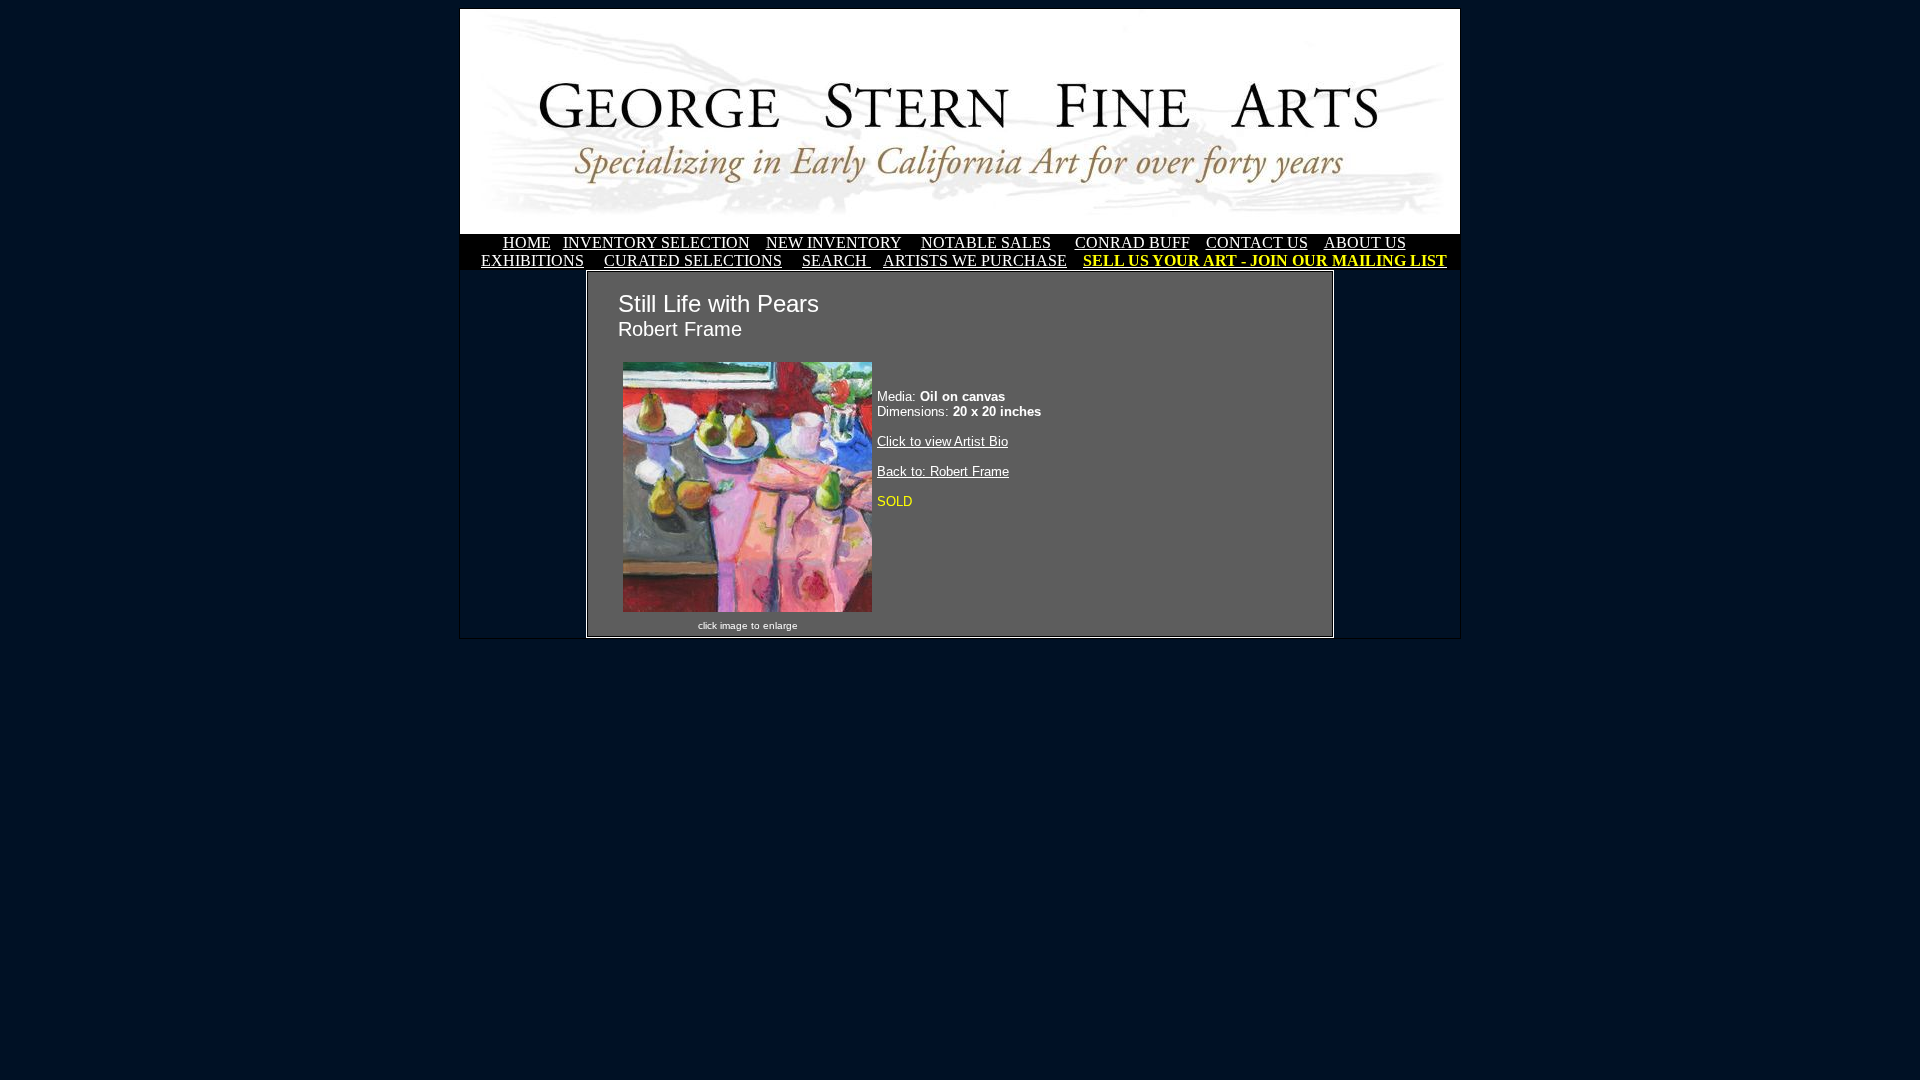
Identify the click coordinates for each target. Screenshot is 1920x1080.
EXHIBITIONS (532, 260)
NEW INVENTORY (833, 242)
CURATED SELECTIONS (693, 260)
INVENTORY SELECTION (656, 242)
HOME (527, 242)
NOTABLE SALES (986, 242)
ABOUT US (1365, 242)
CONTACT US (1257, 242)
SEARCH (836, 260)
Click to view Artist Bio (942, 441)
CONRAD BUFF (1132, 242)
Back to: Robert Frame (943, 471)
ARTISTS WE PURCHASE (975, 260)
